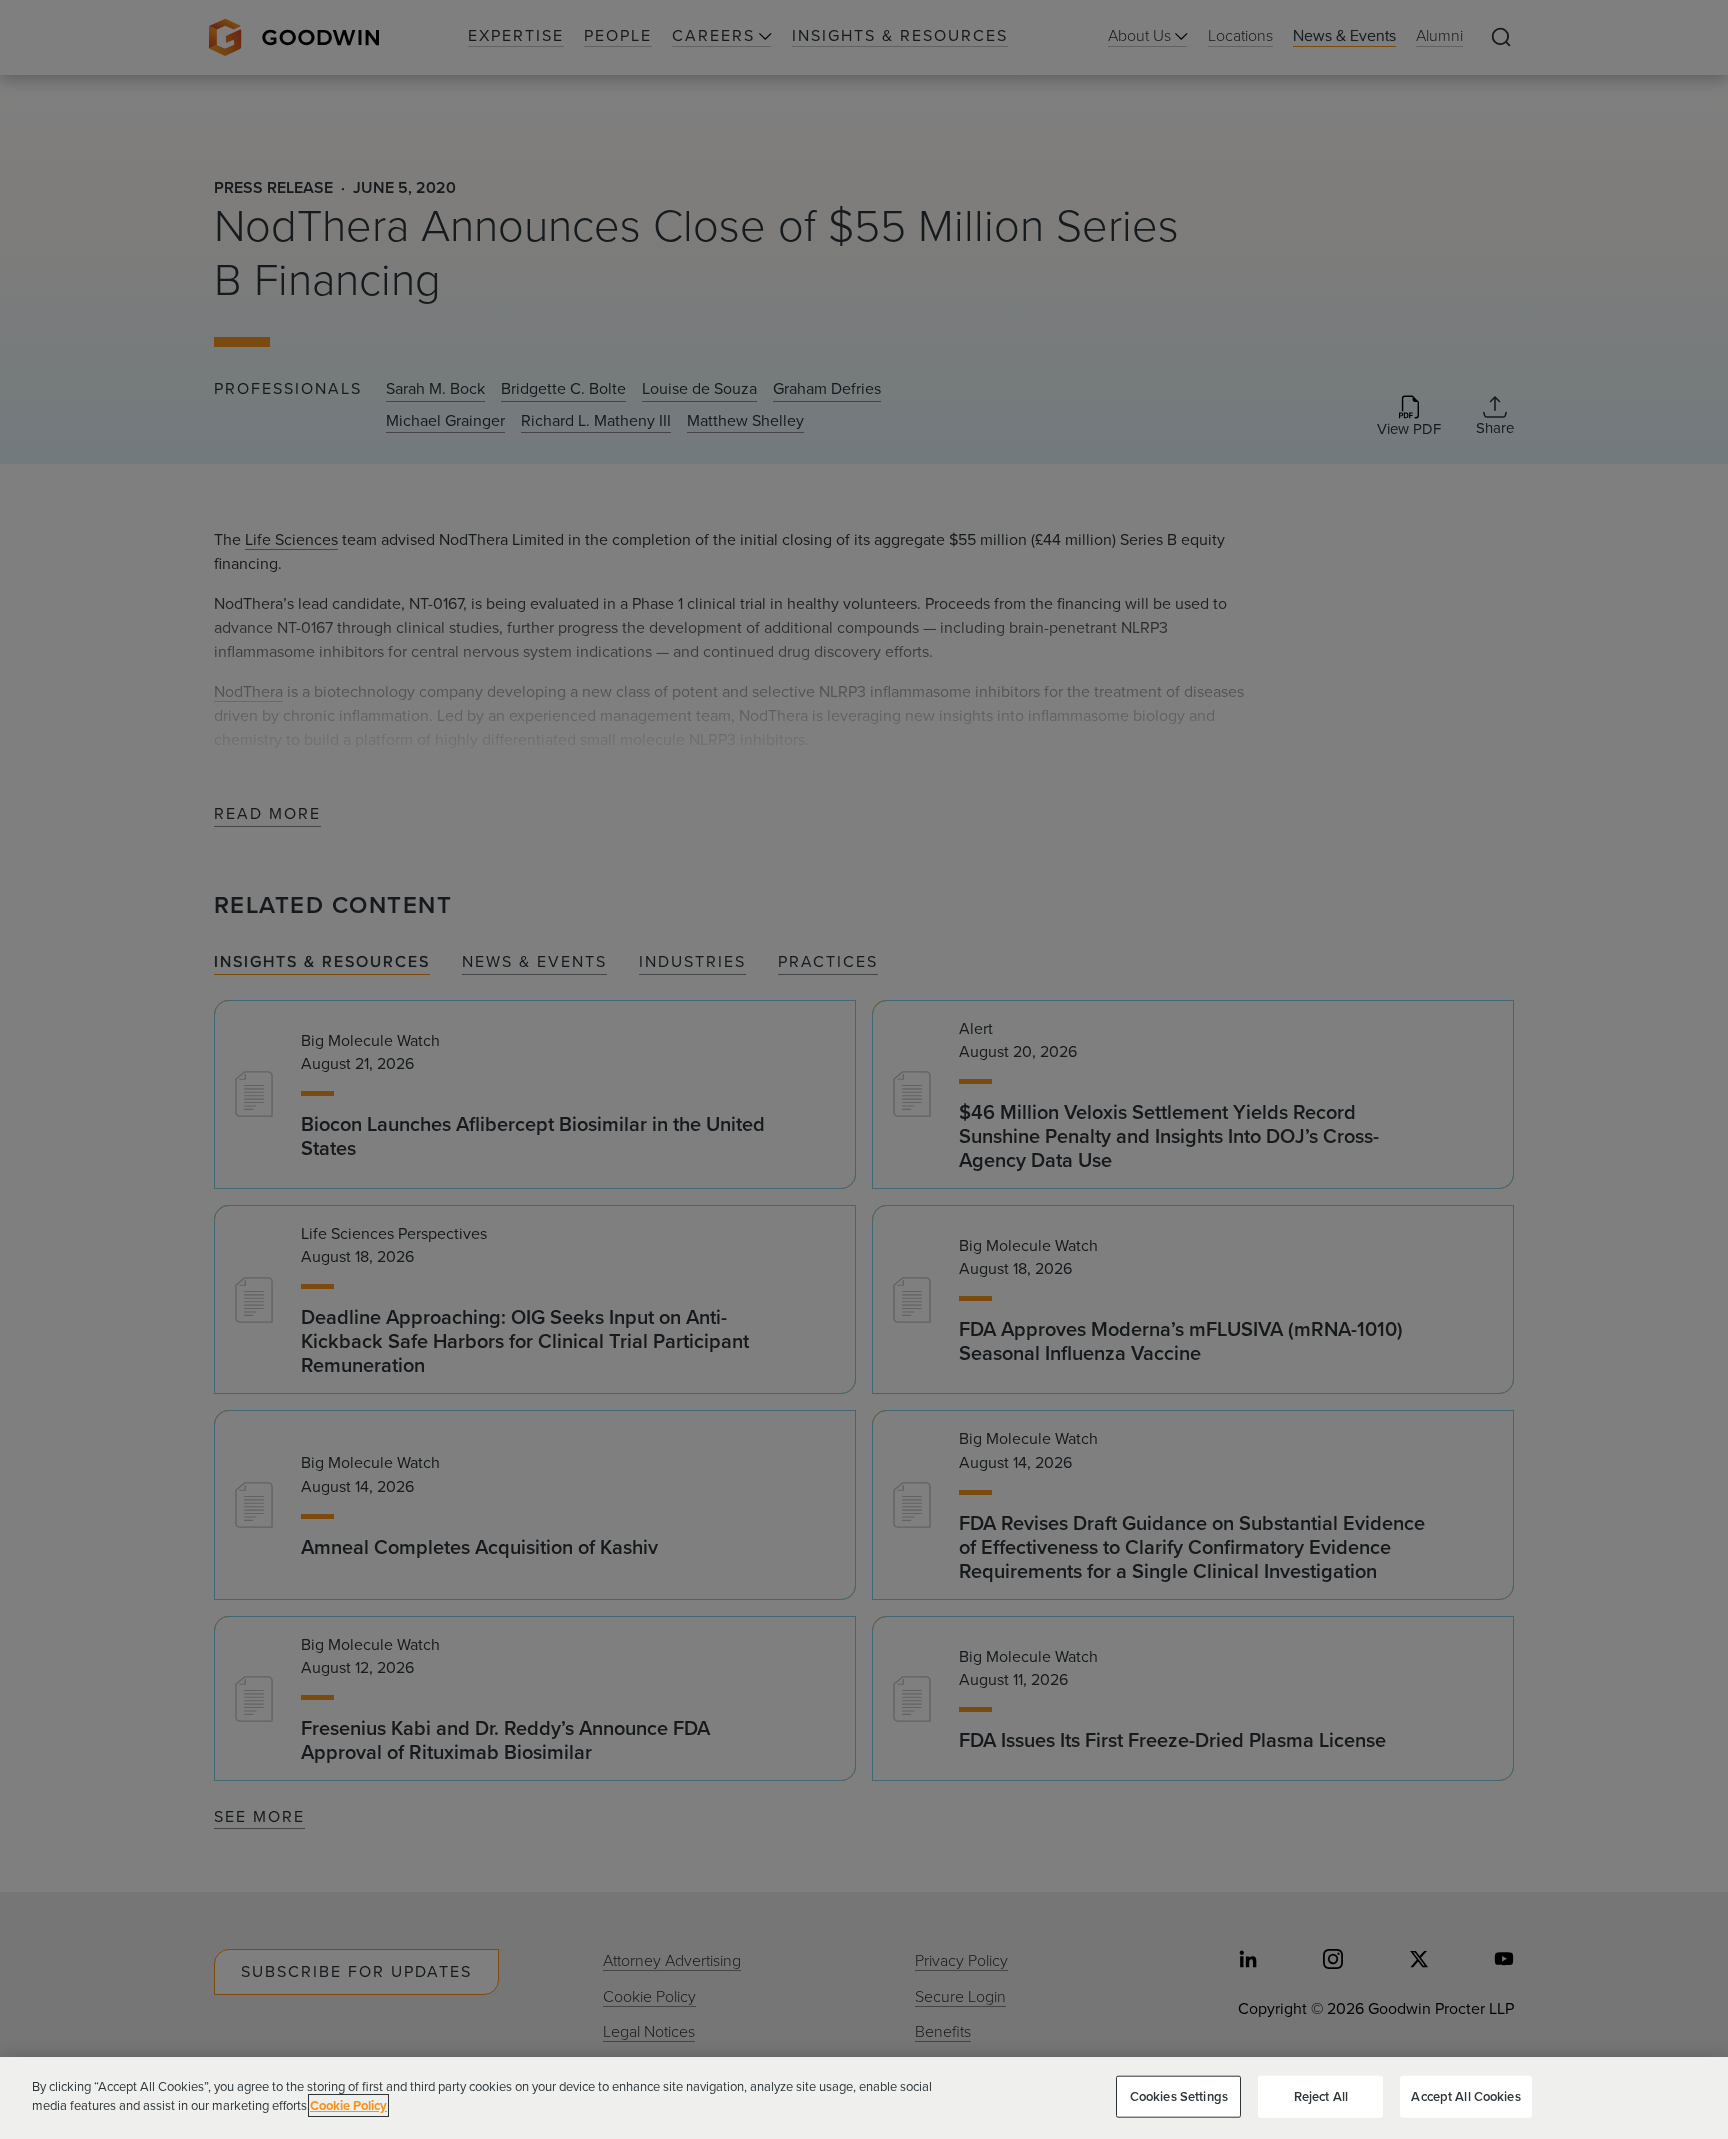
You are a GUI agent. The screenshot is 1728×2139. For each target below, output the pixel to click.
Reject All (1321, 2096)
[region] (864, 2098)
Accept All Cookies (1465, 2096)
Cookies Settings (1179, 2096)
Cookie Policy (348, 2105)
